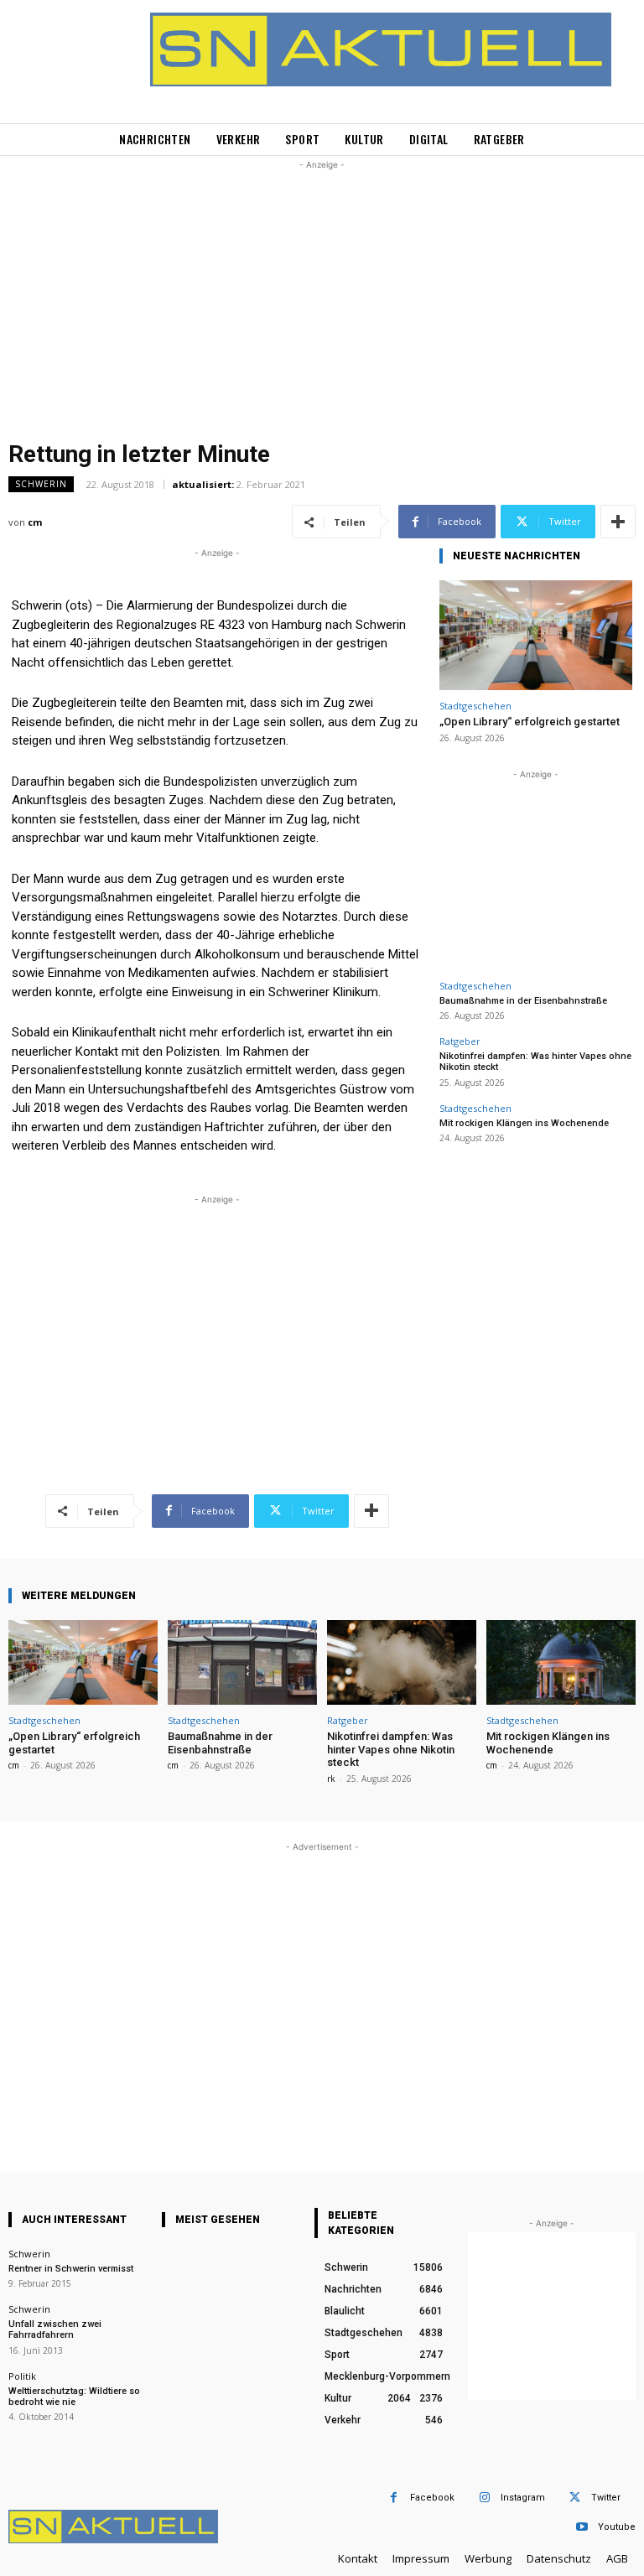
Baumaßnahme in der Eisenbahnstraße (523, 1001)
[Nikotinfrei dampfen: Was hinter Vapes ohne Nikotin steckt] (402, 1662)
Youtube (617, 2527)
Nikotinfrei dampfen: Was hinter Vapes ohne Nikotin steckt (391, 1749)
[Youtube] (582, 2527)
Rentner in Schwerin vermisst (71, 2269)
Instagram (523, 2498)
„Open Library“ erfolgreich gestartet (530, 722)
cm (35, 522)
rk (331, 1779)
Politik (22, 2376)
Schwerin (41, 484)
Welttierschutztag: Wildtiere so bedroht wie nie (74, 2397)
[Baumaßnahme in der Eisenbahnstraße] (242, 1662)
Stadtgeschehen (475, 706)
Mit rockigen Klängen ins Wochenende (524, 1123)
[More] (618, 522)
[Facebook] (394, 2498)
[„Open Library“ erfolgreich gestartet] (536, 635)
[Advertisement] (322, 291)
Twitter (606, 2498)
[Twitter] (575, 2498)
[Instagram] (484, 2498)
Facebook (432, 2498)
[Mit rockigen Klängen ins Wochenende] (561, 1662)
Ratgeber (460, 1041)
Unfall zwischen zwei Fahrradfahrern (55, 2329)
